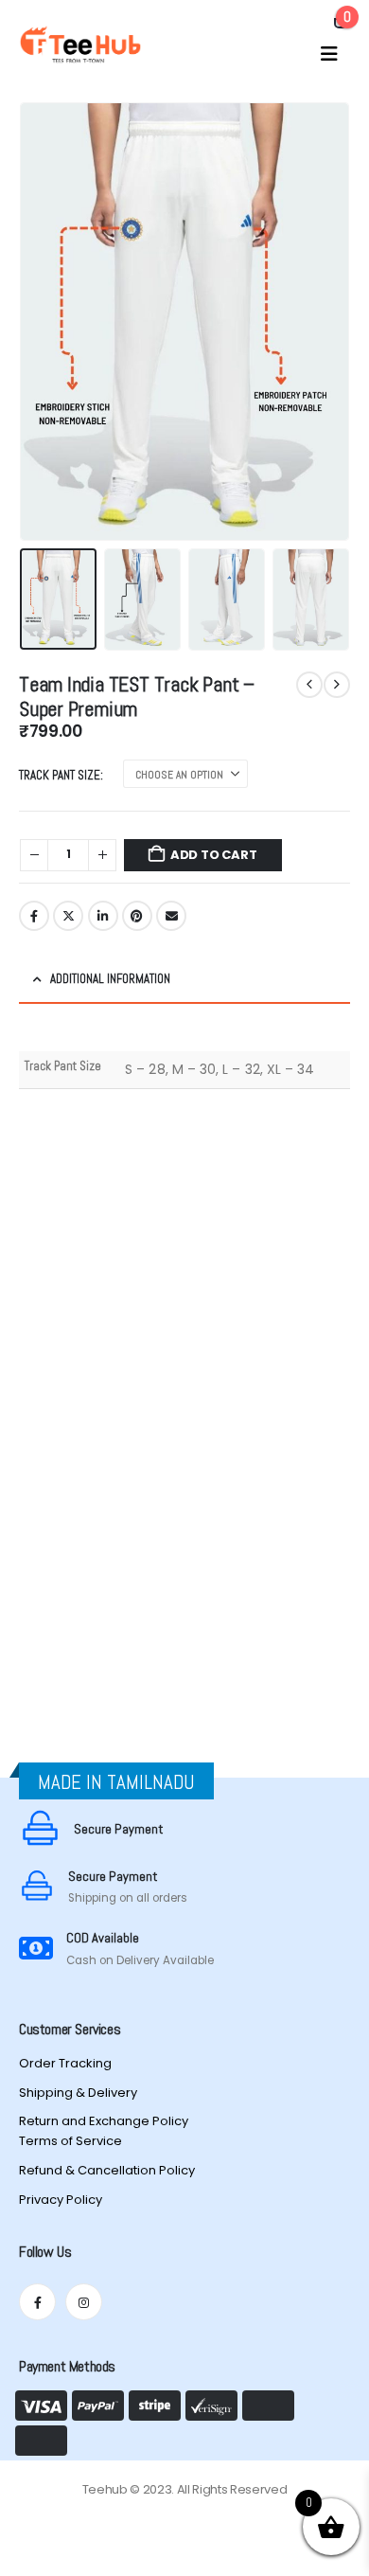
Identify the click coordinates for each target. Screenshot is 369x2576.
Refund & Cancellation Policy (107, 2170)
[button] (329, 54)
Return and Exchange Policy (104, 2121)
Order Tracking (65, 2063)
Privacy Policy (61, 2200)
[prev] (309, 685)
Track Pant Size (60, 775)
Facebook (34, 916)
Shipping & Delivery (78, 2093)
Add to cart (214, 855)
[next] (337, 685)
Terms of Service (70, 2141)
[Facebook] (37, 2302)
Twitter (68, 916)
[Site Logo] (80, 45)
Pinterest (137, 916)
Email (171, 916)
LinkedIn (103, 916)
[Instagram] (84, 2302)
